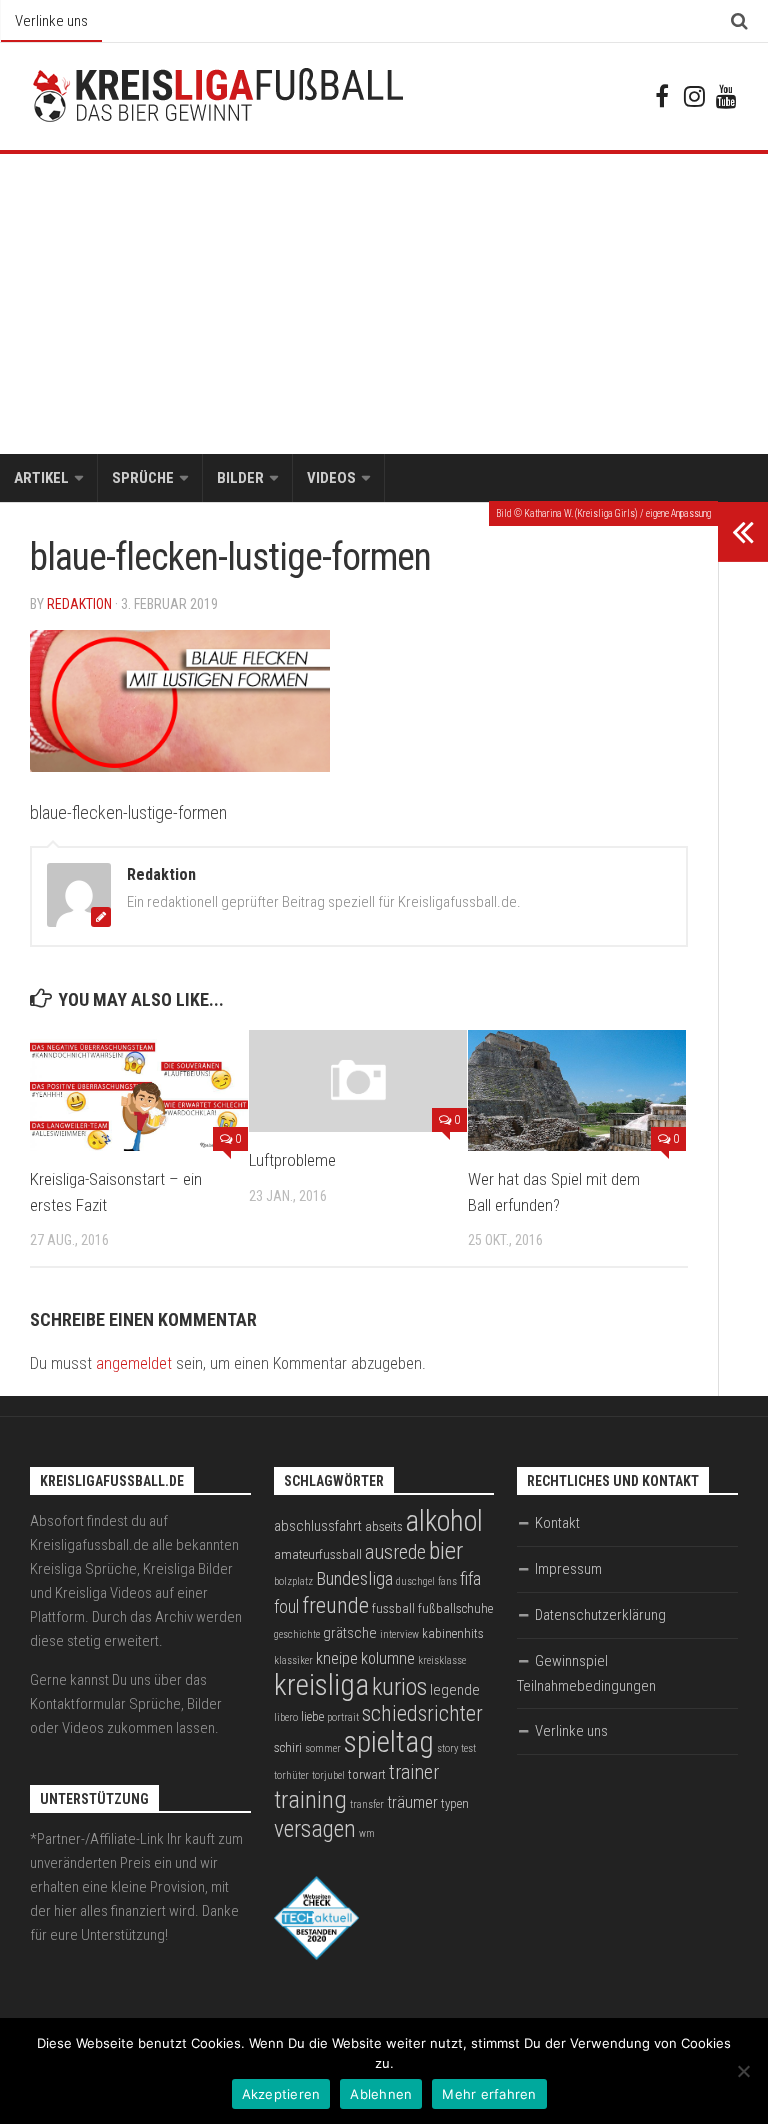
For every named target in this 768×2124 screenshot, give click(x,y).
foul (286, 1607)
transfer (367, 1804)
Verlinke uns (51, 21)
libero (286, 1717)
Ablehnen (381, 2094)
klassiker (293, 1660)
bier (446, 1550)
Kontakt (557, 1523)
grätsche (350, 1633)
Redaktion (79, 604)
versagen (315, 1829)
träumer (412, 1802)
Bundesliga (354, 1579)
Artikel (41, 478)
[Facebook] (662, 96)
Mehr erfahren (489, 2094)
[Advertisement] (384, 304)
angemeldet (134, 1363)
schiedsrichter (422, 1713)
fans (447, 1581)
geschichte (297, 1634)
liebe (312, 1716)
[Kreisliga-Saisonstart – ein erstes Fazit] (139, 1090)
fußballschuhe (455, 1608)
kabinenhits (453, 1633)
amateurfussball (318, 1554)
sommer (323, 1748)
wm (367, 1833)
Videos (331, 478)
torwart (367, 1774)
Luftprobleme (292, 1160)
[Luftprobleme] (358, 1081)
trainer (414, 1772)
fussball (393, 1608)
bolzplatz (293, 1581)
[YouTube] (726, 96)
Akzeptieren (281, 2094)
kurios (399, 1687)
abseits (384, 1526)
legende (455, 1690)
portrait (343, 1717)
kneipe (337, 1658)
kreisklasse (442, 1660)
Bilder (240, 478)
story (447, 1748)
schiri (288, 1747)
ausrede (395, 1552)
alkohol (444, 1521)
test (468, 1748)
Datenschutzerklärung (600, 1615)
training (310, 1799)
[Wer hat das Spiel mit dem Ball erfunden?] (577, 1090)
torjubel (328, 1775)
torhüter (291, 1775)
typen (455, 1803)
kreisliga (321, 1685)
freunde (335, 1605)
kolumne (388, 1658)
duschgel (415, 1581)
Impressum (568, 1569)
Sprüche (143, 478)
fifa (470, 1579)
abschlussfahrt (318, 1526)
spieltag (389, 1742)
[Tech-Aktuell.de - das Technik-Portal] (316, 1955)
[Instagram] (694, 96)
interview (399, 1634)
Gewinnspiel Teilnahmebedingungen (586, 1673)
